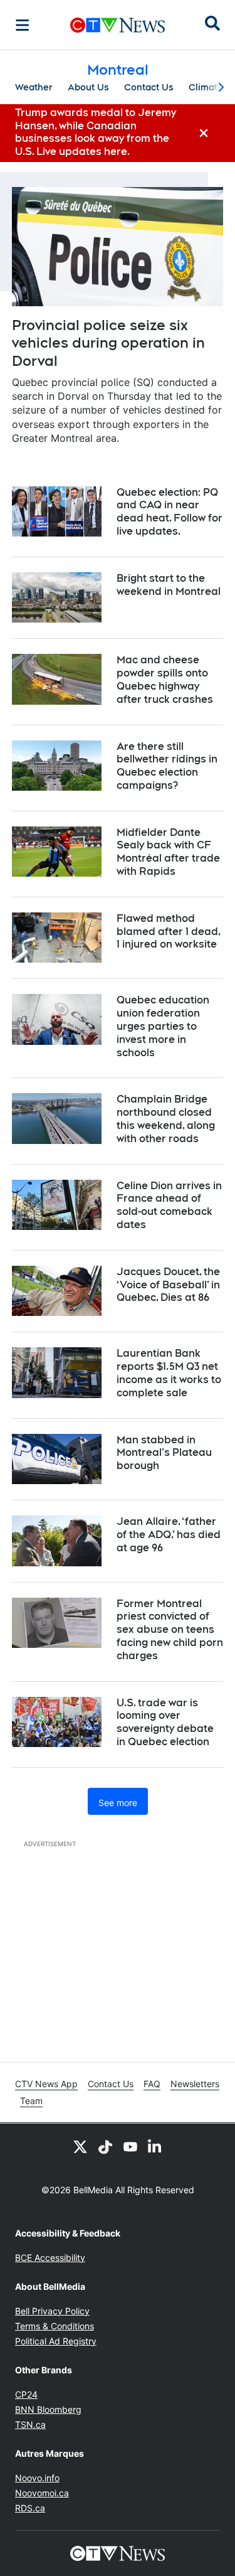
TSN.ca (30, 2424)
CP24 (26, 2394)
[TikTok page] (105, 2146)
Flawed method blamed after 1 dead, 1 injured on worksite (169, 932)
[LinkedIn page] (155, 2146)
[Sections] (23, 25)
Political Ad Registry (56, 2341)
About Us (88, 87)
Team (31, 2101)
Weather (34, 87)
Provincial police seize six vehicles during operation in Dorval (108, 343)
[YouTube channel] (130, 2146)
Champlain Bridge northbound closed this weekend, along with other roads (166, 1119)
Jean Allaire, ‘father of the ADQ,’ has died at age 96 (169, 1535)
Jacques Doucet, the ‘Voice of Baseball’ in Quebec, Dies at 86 (168, 1285)
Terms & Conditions (55, 2326)
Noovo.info (37, 2478)
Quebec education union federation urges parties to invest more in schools (163, 1026)
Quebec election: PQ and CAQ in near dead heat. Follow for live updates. (170, 512)
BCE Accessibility (50, 2258)
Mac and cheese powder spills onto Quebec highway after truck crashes (165, 679)
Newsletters (195, 2084)
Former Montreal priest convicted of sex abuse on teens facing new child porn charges (170, 1630)
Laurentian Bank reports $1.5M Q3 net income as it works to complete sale (169, 1373)
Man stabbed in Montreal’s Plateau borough (164, 1453)
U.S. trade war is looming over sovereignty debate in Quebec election (165, 1722)
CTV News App (46, 2084)
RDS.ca (30, 2508)
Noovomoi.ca (42, 2493)
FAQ (152, 2084)
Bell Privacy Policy (52, 2311)
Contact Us (149, 87)
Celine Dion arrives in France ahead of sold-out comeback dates (169, 1205)
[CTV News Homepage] (118, 25)
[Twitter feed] (80, 2146)
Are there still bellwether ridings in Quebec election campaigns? (167, 766)
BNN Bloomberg (48, 2409)
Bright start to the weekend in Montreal (169, 585)
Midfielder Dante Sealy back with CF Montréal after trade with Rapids (168, 852)
